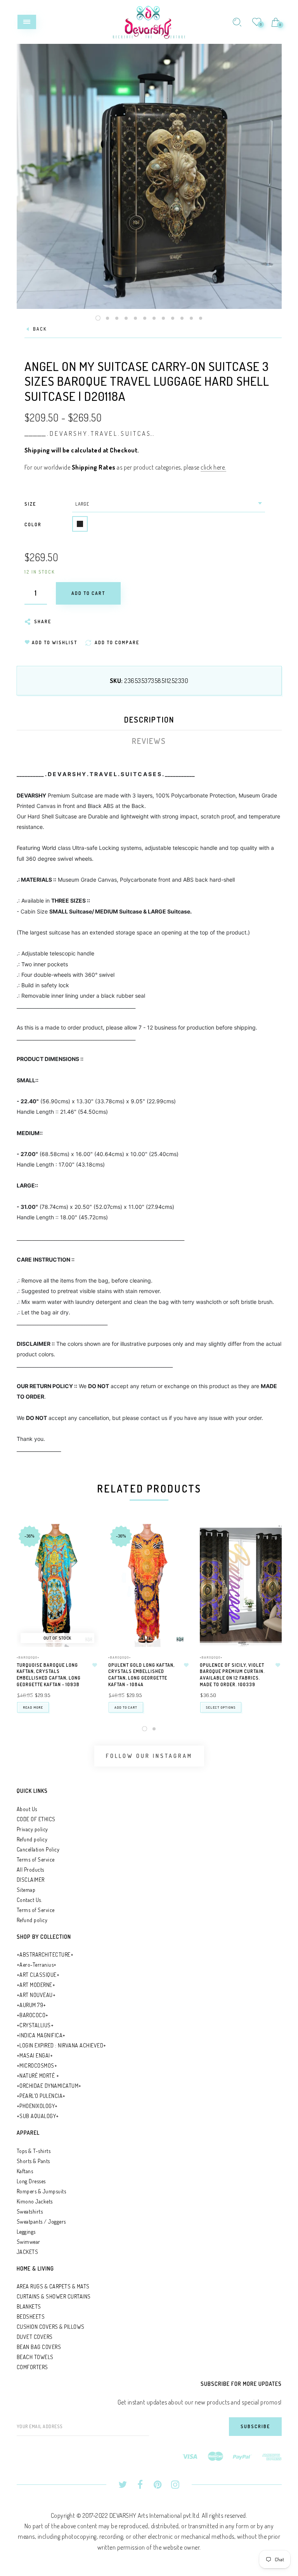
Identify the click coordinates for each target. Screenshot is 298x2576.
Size (30, 504)
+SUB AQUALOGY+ (38, 2116)
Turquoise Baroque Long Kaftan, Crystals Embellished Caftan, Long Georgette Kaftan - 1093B (49, 1675)
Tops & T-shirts (34, 2151)
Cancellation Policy (38, 1849)
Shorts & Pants (33, 2161)
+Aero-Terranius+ (37, 1965)
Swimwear (29, 2242)
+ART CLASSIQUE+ (38, 1975)
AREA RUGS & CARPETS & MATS (53, 2286)
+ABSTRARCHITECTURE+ (45, 1955)
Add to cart (126, 1707)
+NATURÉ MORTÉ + (38, 2076)
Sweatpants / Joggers (41, 2221)
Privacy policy (32, 1829)
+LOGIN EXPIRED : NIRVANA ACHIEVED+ (62, 2045)
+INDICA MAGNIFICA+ (41, 2035)
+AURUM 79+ (31, 2005)
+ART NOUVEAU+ (36, 1995)
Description (149, 719)
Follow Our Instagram (149, 1756)
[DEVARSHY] (149, 21)
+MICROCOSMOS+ (37, 2065)
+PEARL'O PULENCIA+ (41, 2096)
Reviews (149, 741)
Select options (221, 1707)
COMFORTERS (32, 2367)
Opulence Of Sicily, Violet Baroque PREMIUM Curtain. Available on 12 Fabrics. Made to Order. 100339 (232, 1675)
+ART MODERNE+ (36, 1985)
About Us (27, 1809)
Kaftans (25, 2171)
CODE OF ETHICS (36, 1819)
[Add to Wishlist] (95, 1665)
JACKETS (28, 2252)
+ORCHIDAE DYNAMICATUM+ (49, 2086)
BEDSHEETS (31, 2317)
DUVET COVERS (35, 2337)
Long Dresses (31, 2181)
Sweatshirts (30, 2211)
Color (33, 524)
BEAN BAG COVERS (39, 2347)
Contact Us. (29, 1900)
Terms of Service (36, 1859)
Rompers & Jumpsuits (42, 2191)
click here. (213, 467)
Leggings (26, 2232)
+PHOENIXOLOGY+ (37, 2106)
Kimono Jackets (35, 2201)
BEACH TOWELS (35, 2357)
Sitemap (26, 1890)
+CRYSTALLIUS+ (35, 2025)
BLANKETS (29, 2306)
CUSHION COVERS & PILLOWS (51, 2327)
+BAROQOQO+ (28, 1657)
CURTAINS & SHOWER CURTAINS (54, 2296)
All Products (30, 1870)
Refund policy (32, 1839)
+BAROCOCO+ (33, 2015)
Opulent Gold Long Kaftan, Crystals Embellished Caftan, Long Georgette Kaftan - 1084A (141, 1675)
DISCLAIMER (31, 1880)
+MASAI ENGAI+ (35, 2055)
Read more (33, 1707)
